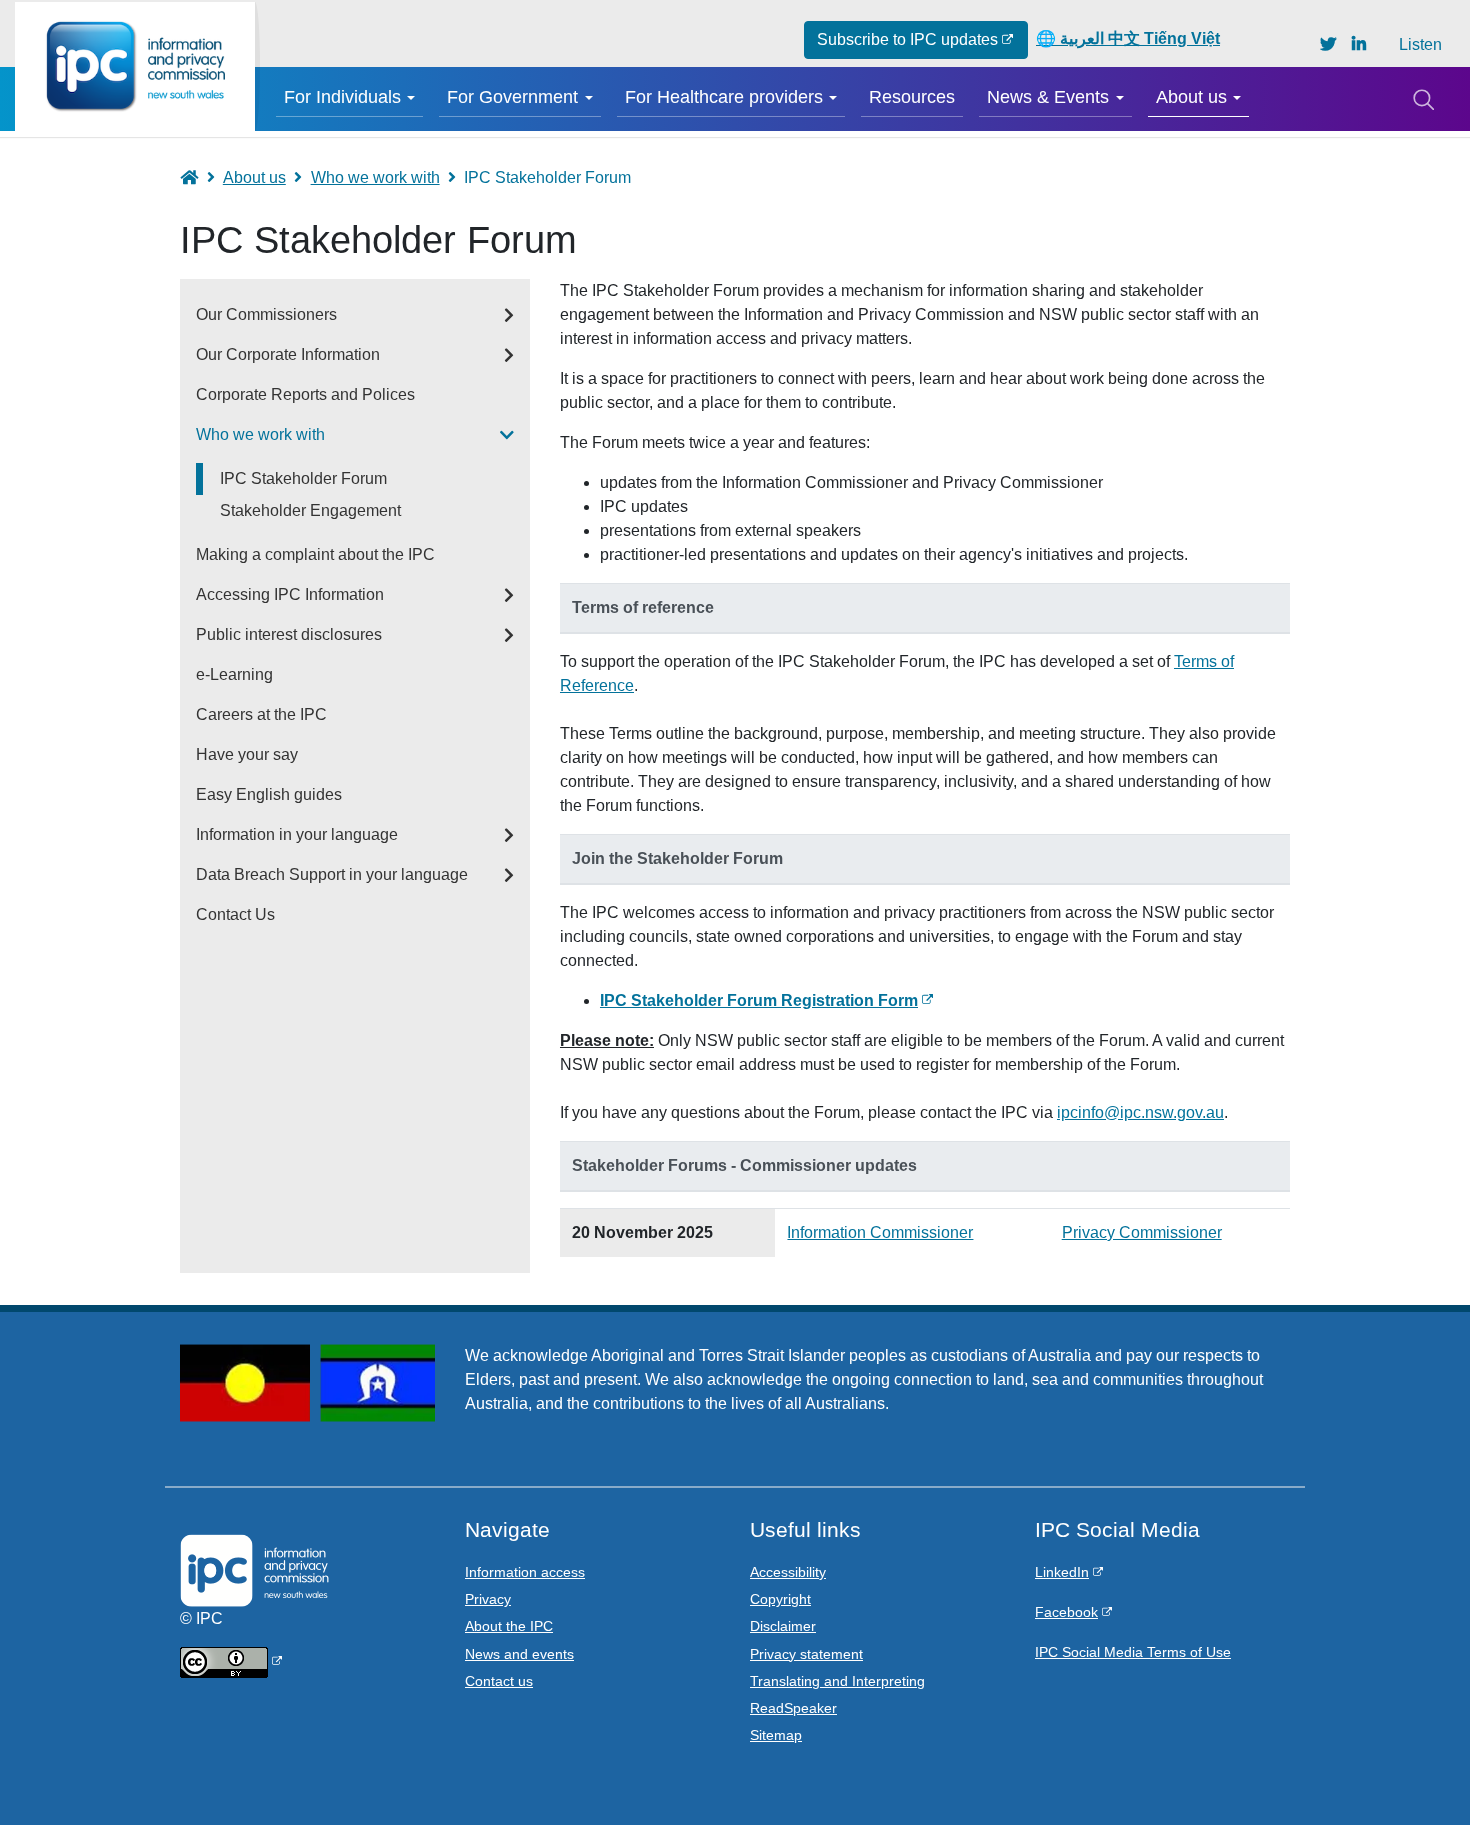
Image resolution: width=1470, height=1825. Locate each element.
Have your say (247, 754)
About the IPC (509, 1626)
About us (254, 177)
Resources (912, 97)
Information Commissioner (880, 1232)
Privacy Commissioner (1142, 1232)
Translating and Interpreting (837, 1681)
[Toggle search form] (1423, 99)
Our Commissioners (266, 314)
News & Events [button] (1048, 97)
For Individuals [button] (342, 97)
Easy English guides (269, 794)
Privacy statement (806, 1654)
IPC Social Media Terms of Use (1133, 1652)
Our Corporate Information (288, 354)
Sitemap (776, 1735)
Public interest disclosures (289, 634)
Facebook (1066, 1612)
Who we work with (375, 177)
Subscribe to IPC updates (907, 39)
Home (198, 177)
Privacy (488, 1599)
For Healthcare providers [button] (724, 97)
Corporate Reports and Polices (305, 394)
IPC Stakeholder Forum (303, 478)
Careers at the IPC (261, 714)
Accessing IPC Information (290, 594)
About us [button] (1191, 97)
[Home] (135, 66)
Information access (525, 1572)
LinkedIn (1062, 1572)
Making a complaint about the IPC (315, 554)
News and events (519, 1654)
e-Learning (234, 674)
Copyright (780, 1599)
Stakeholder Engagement (310, 510)
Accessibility (788, 1572)
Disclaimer (783, 1626)
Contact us (499, 1681)
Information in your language (297, 834)
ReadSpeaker (793, 1708)
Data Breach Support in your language (332, 874)
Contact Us (235, 914)
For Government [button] (512, 97)
